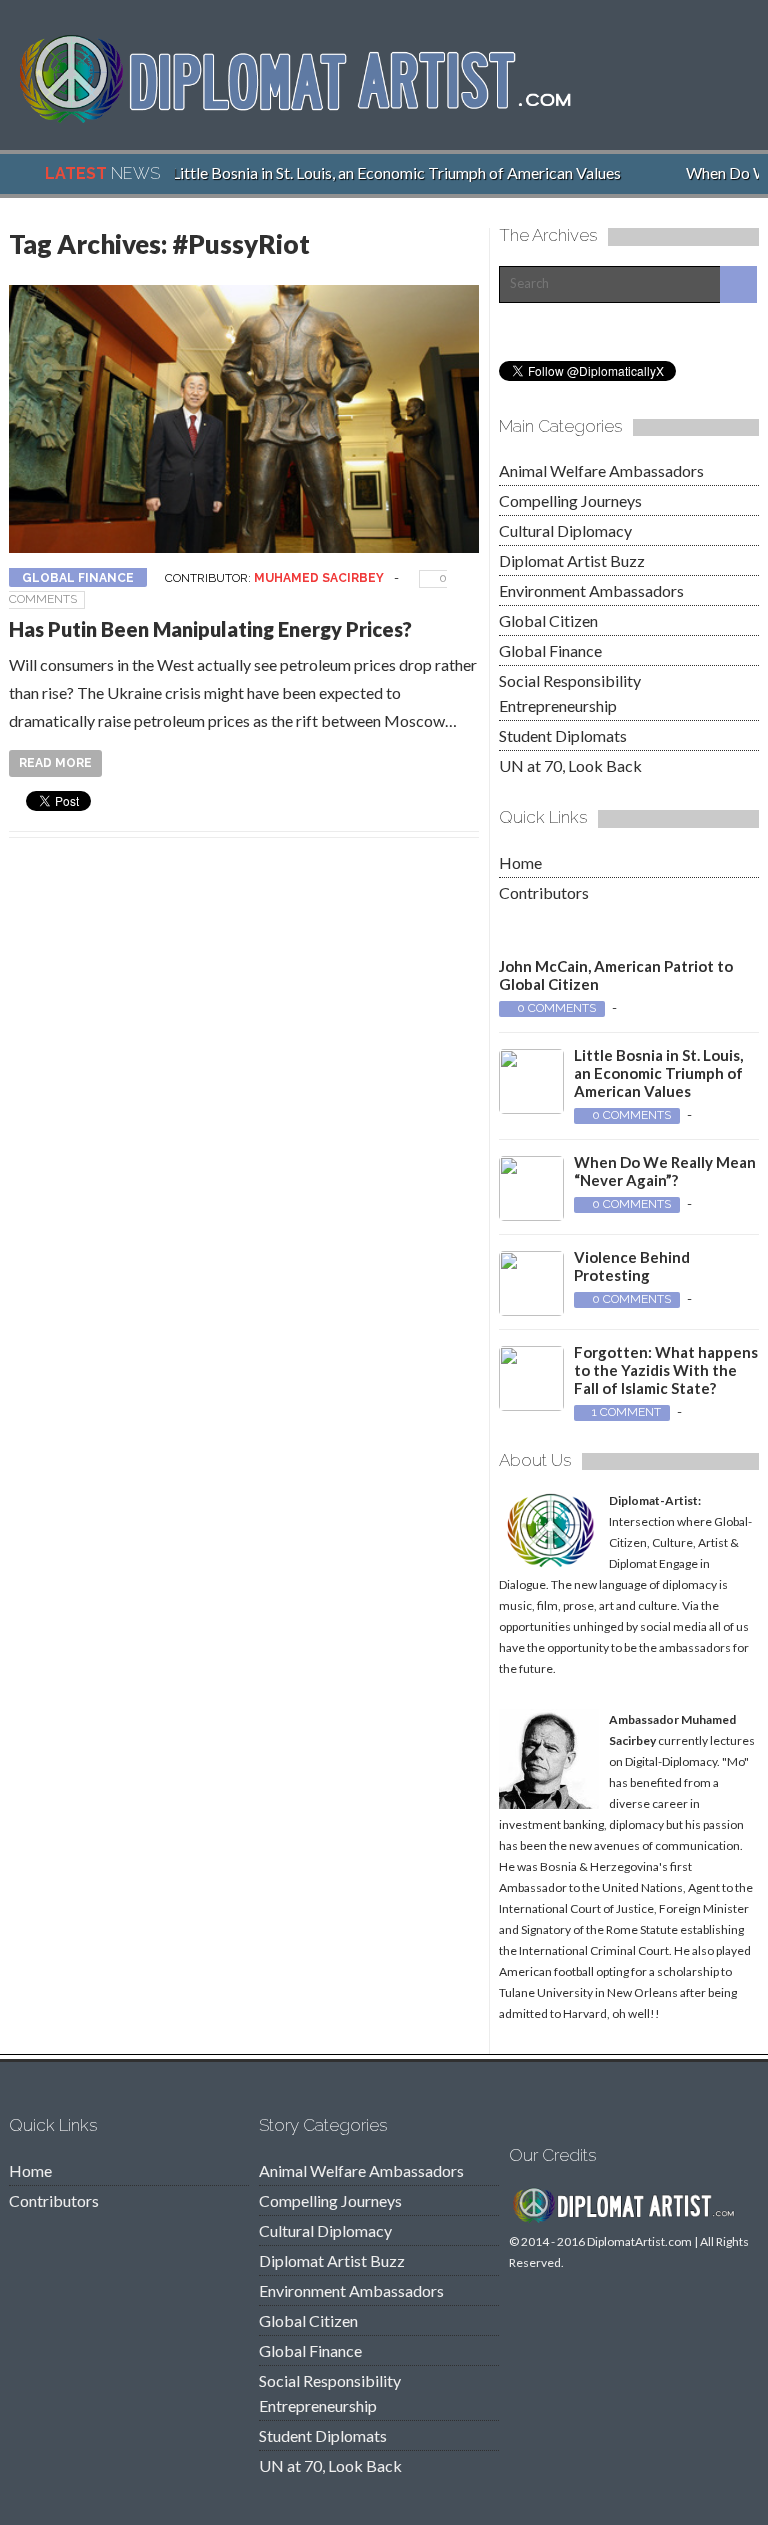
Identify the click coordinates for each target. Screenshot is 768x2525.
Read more (55, 763)
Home (520, 862)
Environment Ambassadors (591, 590)
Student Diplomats (563, 735)
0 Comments (556, 1008)
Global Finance (78, 578)
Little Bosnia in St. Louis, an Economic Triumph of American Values (384, 172)
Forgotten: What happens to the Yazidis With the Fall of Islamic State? (666, 1370)
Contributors (544, 892)
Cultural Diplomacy (565, 530)
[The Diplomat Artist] (309, 118)
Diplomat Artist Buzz (572, 560)
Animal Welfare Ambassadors (601, 470)
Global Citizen (548, 620)
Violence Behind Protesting (632, 1266)
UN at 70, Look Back (570, 765)
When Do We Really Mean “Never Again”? (665, 1171)
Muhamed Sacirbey (319, 578)
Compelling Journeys (570, 500)
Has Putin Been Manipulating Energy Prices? (210, 629)
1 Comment (626, 1412)
